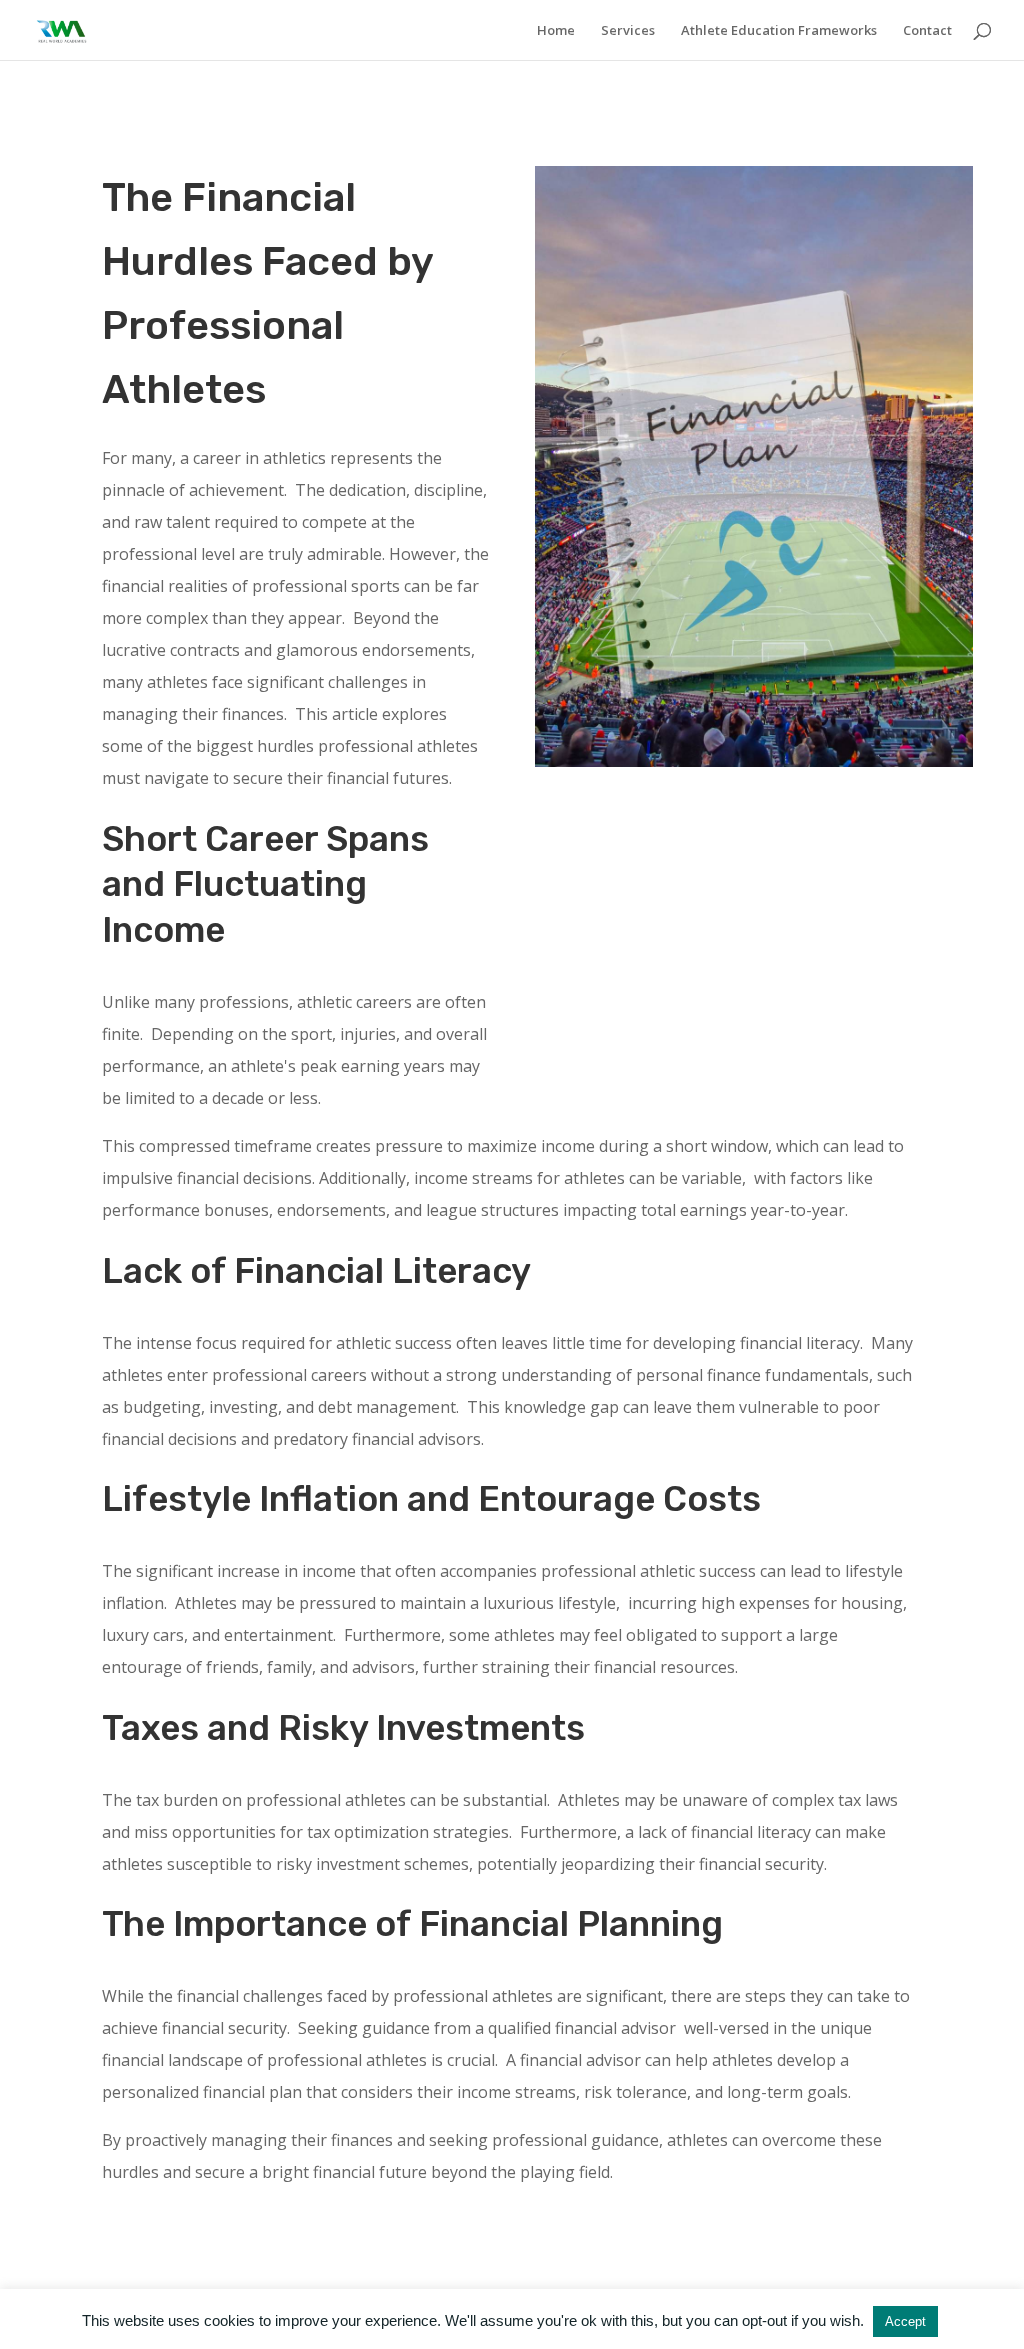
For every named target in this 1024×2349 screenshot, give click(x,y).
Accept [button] (905, 2321)
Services (628, 31)
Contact (927, 31)
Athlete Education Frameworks (779, 31)
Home (556, 31)
